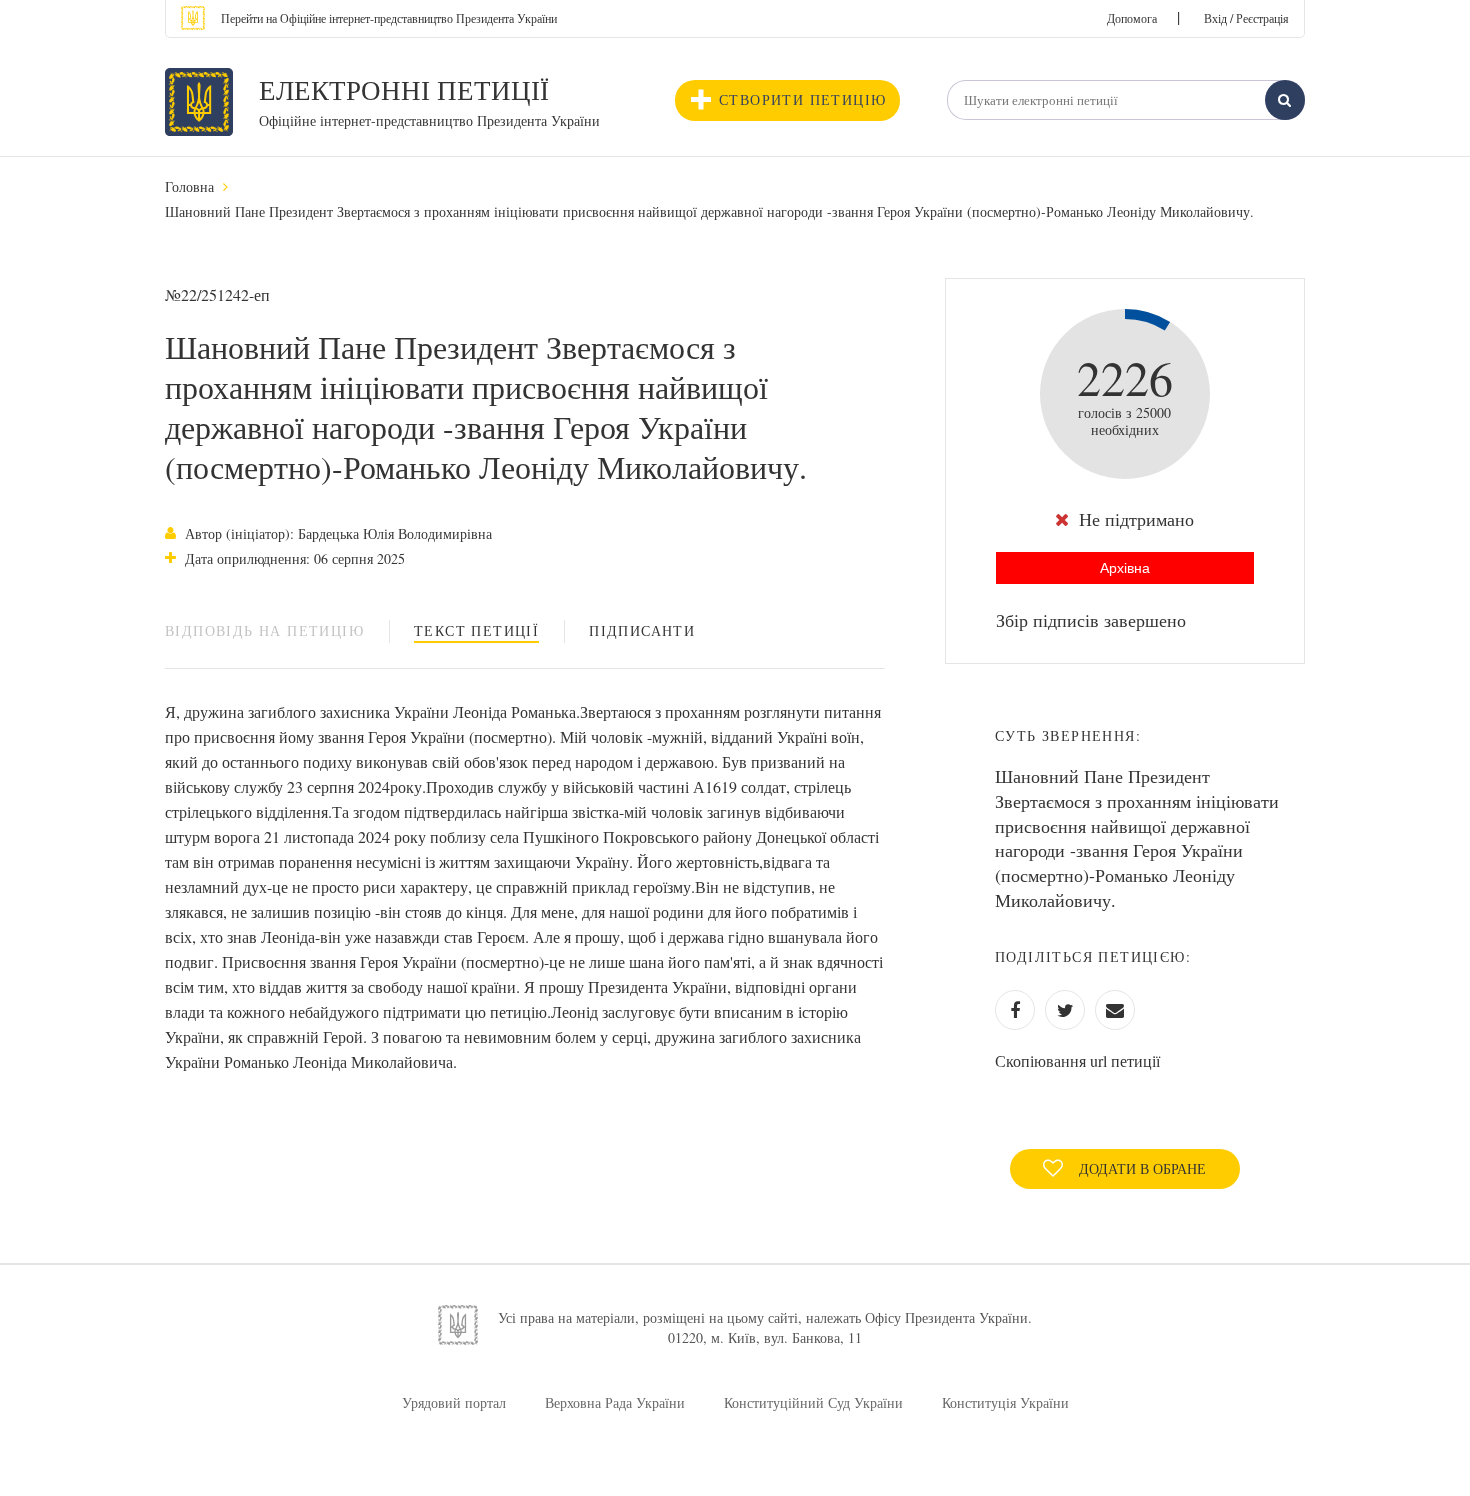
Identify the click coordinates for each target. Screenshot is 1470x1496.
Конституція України (1005, 1402)
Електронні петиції (404, 90)
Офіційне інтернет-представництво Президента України (429, 120)
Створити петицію (802, 99)
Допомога (1132, 18)
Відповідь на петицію (264, 630)
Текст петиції (476, 630)
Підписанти (642, 630)
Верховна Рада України (615, 1402)
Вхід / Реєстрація (1246, 18)
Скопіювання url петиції (1077, 1060)
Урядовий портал (454, 1402)
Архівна (1125, 568)
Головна (189, 186)
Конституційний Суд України (813, 1402)
